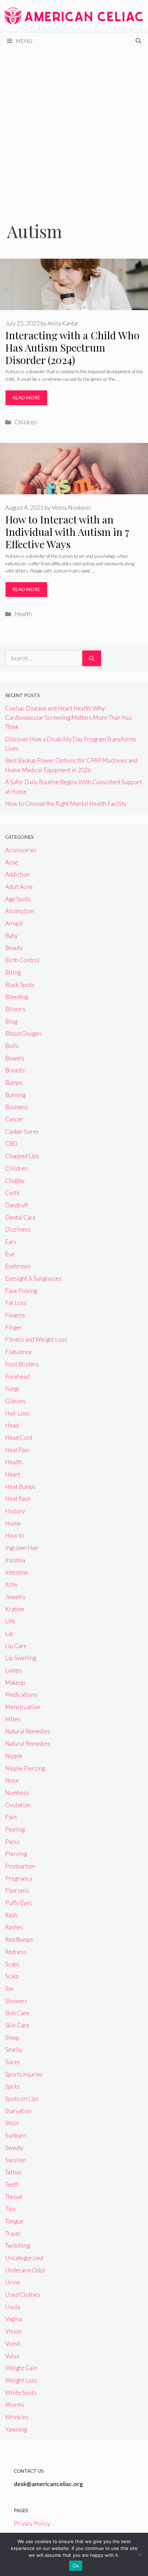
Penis (12, 1842)
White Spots (21, 2393)
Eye (10, 1254)
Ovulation (18, 1805)
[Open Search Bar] (138, 41)
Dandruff (17, 1205)
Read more (26, 397)
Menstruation (23, 1707)
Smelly (14, 2050)
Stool (12, 2123)
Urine (13, 2282)
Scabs (12, 1964)
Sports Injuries (24, 2074)
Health (23, 614)
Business (17, 1107)
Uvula (13, 2307)
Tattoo (13, 2172)
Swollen (15, 2160)
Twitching (18, 2245)
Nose (12, 1780)
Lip (9, 1633)
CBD (11, 1144)
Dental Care (20, 1217)
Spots (12, 2086)
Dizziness (18, 1229)
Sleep (12, 2038)
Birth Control (22, 960)
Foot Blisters (22, 1364)
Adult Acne (19, 887)
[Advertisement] (74, 127)
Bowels (15, 1058)
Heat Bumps (20, 1487)
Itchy (11, 1584)
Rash (11, 1915)
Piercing (16, 1854)
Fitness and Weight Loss (36, 1339)
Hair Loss (17, 1413)
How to (15, 1535)
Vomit (13, 2344)
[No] (139, 2554)
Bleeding (17, 997)
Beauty (14, 948)
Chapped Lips (22, 1156)
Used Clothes (23, 2295)
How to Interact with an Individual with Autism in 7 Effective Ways (67, 532)
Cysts (12, 1193)
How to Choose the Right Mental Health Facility (66, 804)
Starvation (18, 2111)
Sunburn (16, 2135)
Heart (13, 1474)
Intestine (17, 1572)
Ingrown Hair (22, 1548)
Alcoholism (20, 911)
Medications (21, 1695)
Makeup (15, 1683)
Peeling (15, 1829)
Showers (16, 2001)
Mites (13, 1719)
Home (13, 1523)
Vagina (14, 2319)
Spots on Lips (22, 2099)
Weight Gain (21, 2368)
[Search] (92, 658)
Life (10, 1621)
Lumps (13, 1670)
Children (26, 422)
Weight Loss (21, 2380)
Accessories (21, 850)
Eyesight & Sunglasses (33, 1278)
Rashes (14, 1927)
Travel (13, 2233)
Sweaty (14, 2148)
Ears (11, 1242)
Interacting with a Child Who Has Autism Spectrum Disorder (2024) (72, 348)
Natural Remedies (28, 1731)
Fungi (12, 1389)
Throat (14, 2197)
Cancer (14, 1119)
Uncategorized (24, 2258)
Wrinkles (17, 2417)
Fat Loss (16, 1303)
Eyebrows (18, 1266)
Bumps (14, 1083)
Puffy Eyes (19, 1903)
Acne (12, 862)
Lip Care (16, 1646)
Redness (16, 1952)
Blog (11, 1021)
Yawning (16, 2429)
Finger (14, 1327)
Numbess (17, 1793)
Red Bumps (19, 1939)
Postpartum (20, 1866)
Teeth (12, 2184)
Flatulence (19, 1352)
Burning (15, 1095)
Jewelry (15, 1597)
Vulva (12, 2356)
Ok (76, 2566)
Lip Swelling (21, 1658)
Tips (10, 2209)
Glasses (15, 1401)
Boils (12, 1046)
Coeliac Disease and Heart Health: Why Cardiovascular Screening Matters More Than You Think (68, 717)
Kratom (15, 1609)
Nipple (14, 1756)
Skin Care (17, 2013)
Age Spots (18, 899)
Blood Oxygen (23, 1033)
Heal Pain (17, 1450)
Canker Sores (22, 1132)
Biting (13, 972)
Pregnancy (19, 1878)
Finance (15, 1315)
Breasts (15, 1070)
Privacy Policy (32, 2523)
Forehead (17, 1377)
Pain (11, 1817)
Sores (13, 2062)
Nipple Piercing (25, 1768)
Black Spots (20, 985)
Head (12, 1425)
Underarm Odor (25, 2270)
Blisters (15, 1009)
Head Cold (19, 1438)
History (15, 1511)
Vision (13, 2331)
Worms (15, 2405)
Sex (9, 1989)
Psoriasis (17, 1890)
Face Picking (21, 1291)
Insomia (15, 1560)
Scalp (12, 1976)
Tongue (14, 2221)
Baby (11, 936)
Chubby (15, 1181)
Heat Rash (18, 1499)
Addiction (18, 874)
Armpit (14, 923)
